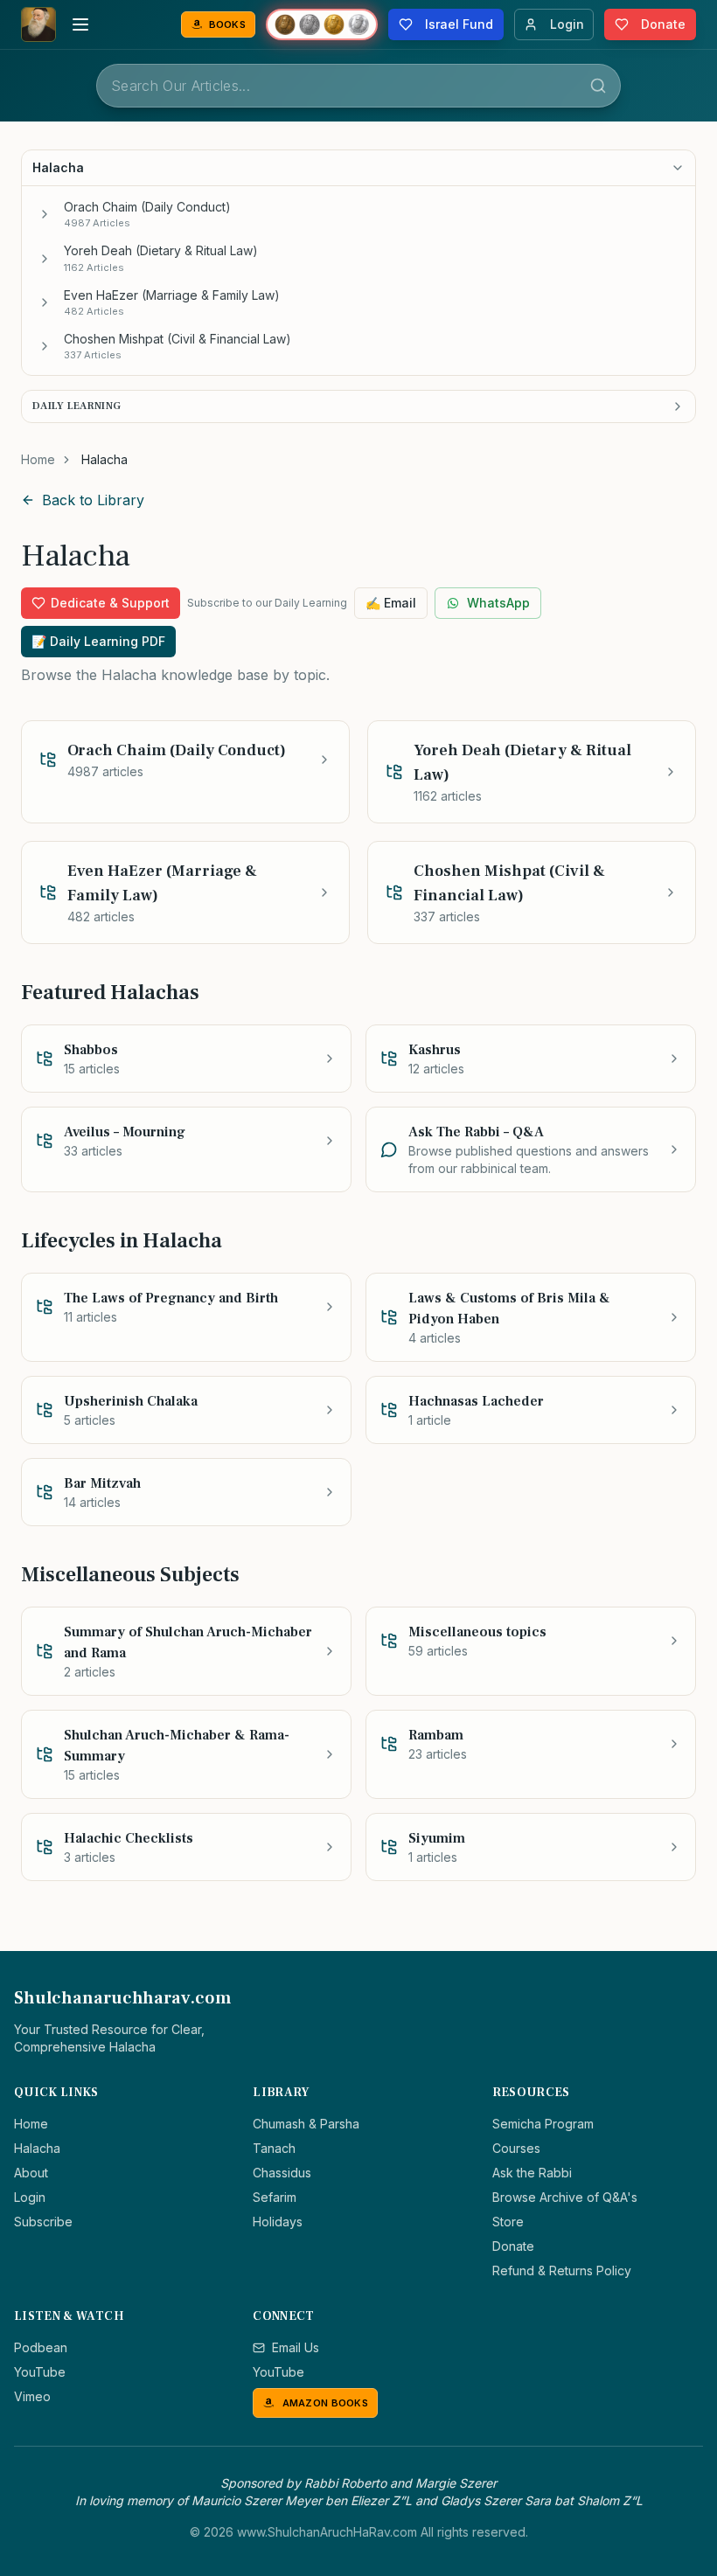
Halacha (37, 2148)
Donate (513, 2246)
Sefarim (275, 2197)
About (31, 2173)
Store (508, 2222)
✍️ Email (391, 603)
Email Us (296, 2347)
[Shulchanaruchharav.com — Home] (38, 24)
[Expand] (45, 214)
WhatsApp (498, 603)
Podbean (41, 2347)
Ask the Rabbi (532, 2173)
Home (38, 459)
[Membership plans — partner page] (322, 24)
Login (30, 2197)
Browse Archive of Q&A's (565, 2197)
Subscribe (43, 2222)
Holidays (278, 2222)
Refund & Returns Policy (562, 2270)
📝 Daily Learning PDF (98, 641)
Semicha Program (543, 2124)
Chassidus (282, 2173)
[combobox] (358, 86)
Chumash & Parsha (306, 2124)
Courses (516, 2148)
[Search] (598, 86)
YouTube (40, 2372)
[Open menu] (80, 24)
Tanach (274, 2148)
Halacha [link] (104, 459)
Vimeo (32, 2396)
